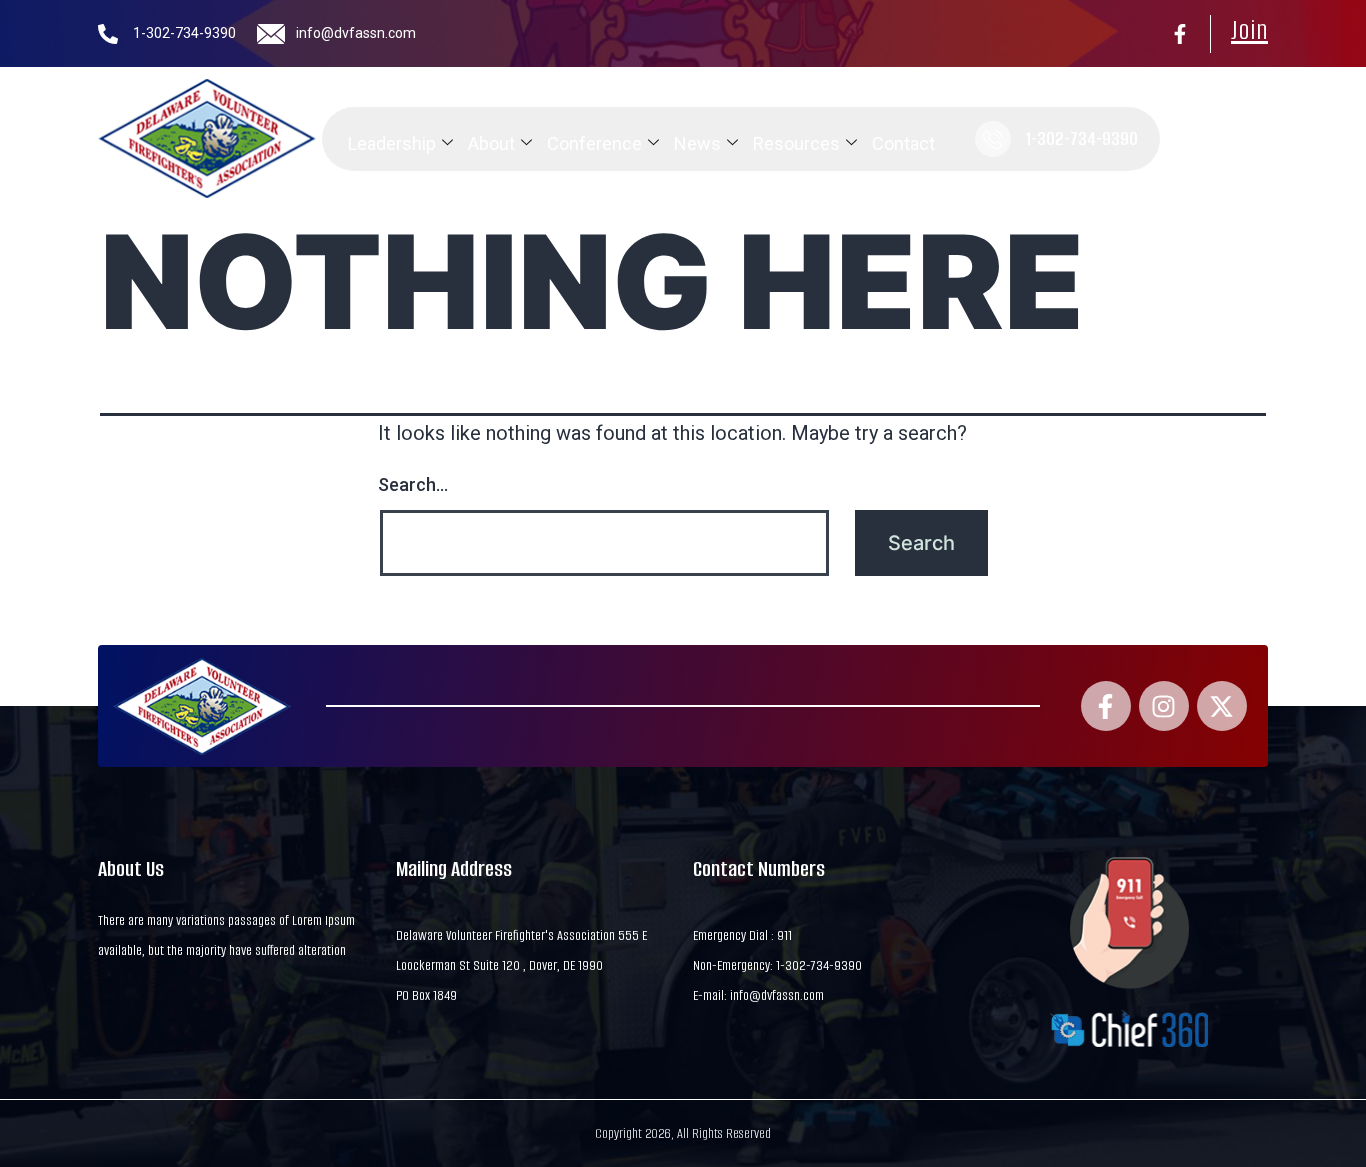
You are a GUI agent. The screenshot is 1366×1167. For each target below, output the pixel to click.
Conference (594, 143)
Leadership (392, 143)
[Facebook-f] (1180, 34)
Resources (796, 143)
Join (1249, 30)
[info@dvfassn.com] (271, 34)
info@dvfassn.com (356, 33)
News (697, 143)
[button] (1187, 139)
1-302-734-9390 (184, 33)
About (491, 143)
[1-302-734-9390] (108, 34)
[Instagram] (1164, 706)
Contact (903, 143)
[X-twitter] (1222, 706)
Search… (413, 484)
